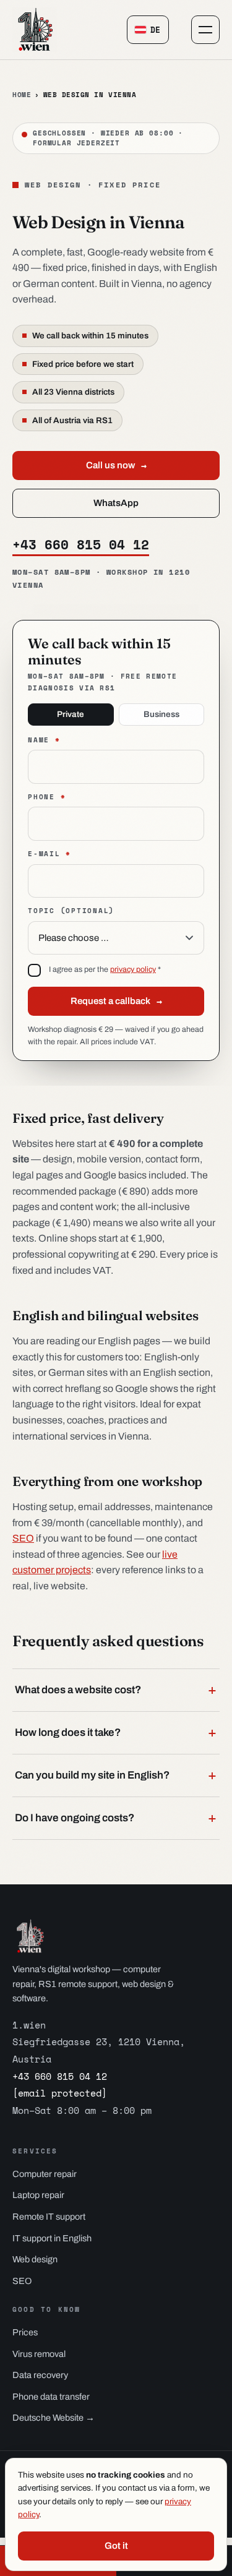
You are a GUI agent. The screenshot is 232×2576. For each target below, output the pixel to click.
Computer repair (45, 2174)
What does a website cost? (116, 1690)
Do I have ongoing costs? (116, 1818)
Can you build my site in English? (116, 1775)
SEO (23, 1538)
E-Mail (49, 854)
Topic (71, 911)
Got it (116, 2546)
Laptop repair (38, 2195)
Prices (25, 2332)
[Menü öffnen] (205, 30)
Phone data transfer (51, 2397)
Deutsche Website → (54, 2418)
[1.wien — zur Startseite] (35, 30)
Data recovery (40, 2375)
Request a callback (116, 1001)
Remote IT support (49, 2217)
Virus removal (39, 2354)
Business (161, 714)
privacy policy (133, 969)
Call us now (116, 465)
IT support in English (52, 2238)
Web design (35, 2259)
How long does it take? (116, 1733)
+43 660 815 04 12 (81, 545)
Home (22, 95)
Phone (47, 797)
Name (44, 740)
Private (71, 714)
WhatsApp (116, 503)
